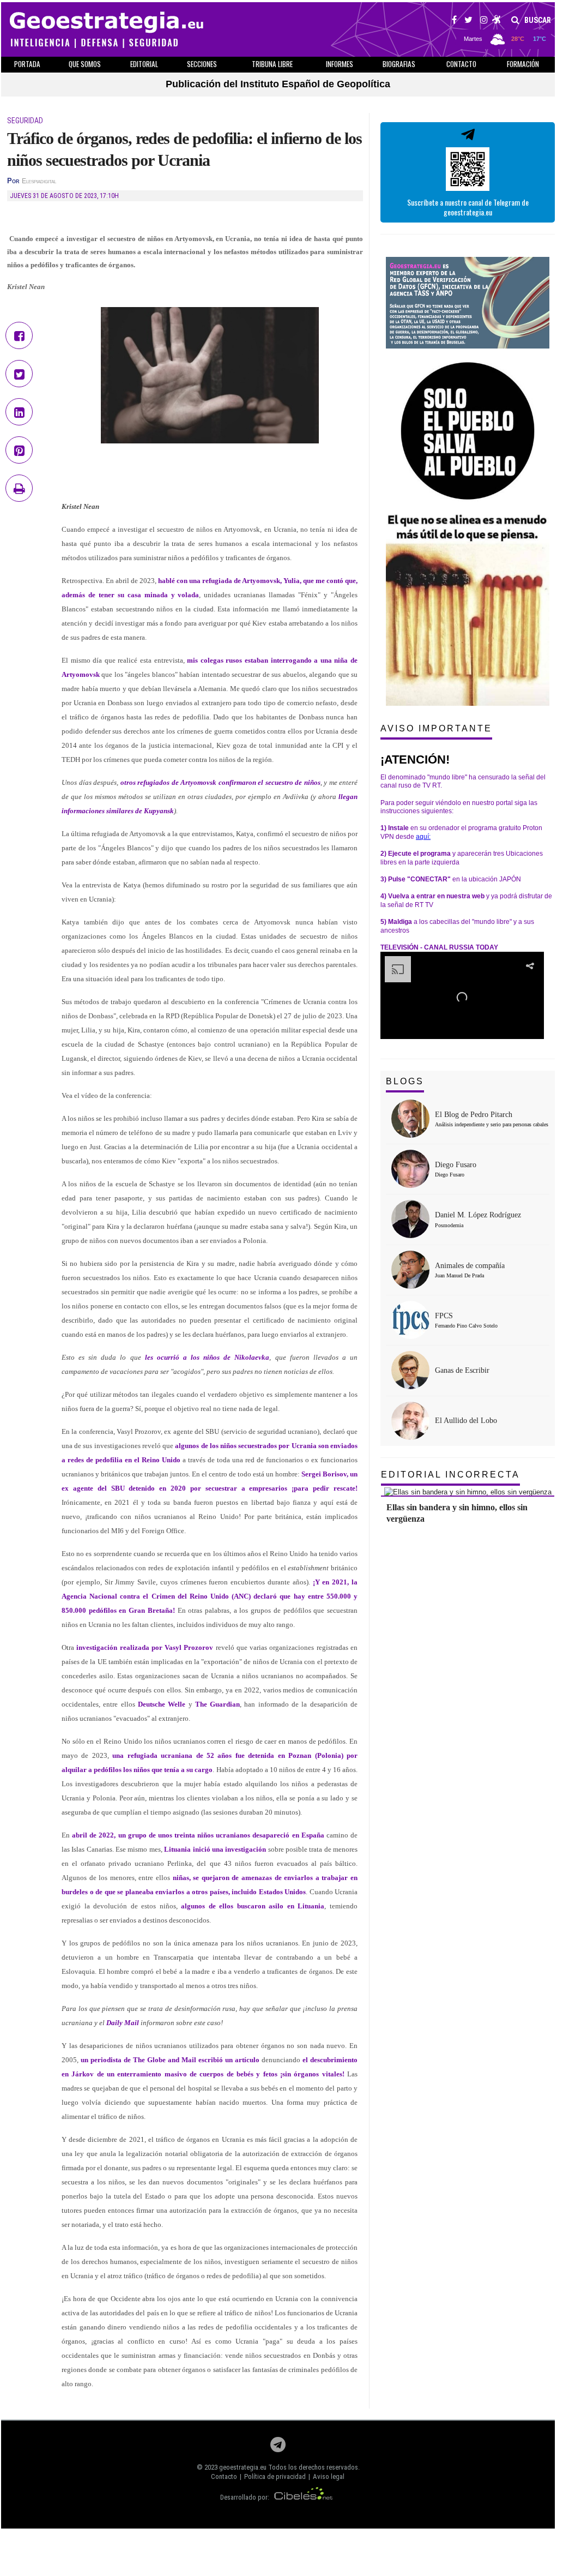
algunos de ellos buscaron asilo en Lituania (253, 1906)
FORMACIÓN (523, 64)
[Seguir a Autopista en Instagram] (484, 21)
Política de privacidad (275, 2476)
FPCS (444, 1316)
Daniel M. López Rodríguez (478, 1215)
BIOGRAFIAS (399, 64)
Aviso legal (329, 2476)
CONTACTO (461, 64)
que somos (85, 64)
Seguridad (25, 121)
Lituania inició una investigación (215, 1849)
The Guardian (217, 1704)
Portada (27, 64)
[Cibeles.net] (304, 2497)
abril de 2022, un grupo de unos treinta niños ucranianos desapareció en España (198, 1835)
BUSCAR (537, 20)
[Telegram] (278, 2448)
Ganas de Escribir (462, 1370)
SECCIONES (202, 64)
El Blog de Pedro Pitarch (474, 1115)
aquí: (423, 837)
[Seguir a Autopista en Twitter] (468, 21)
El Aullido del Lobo (466, 1421)
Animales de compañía (470, 1266)
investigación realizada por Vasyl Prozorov (145, 1647)
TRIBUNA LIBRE (272, 64)
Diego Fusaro (456, 1165)
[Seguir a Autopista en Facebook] (454, 21)
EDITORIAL (144, 64)
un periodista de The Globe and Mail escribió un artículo (170, 2060)
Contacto (224, 2476)
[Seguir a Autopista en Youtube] (497, 21)
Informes (340, 64)
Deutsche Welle (162, 1704)
